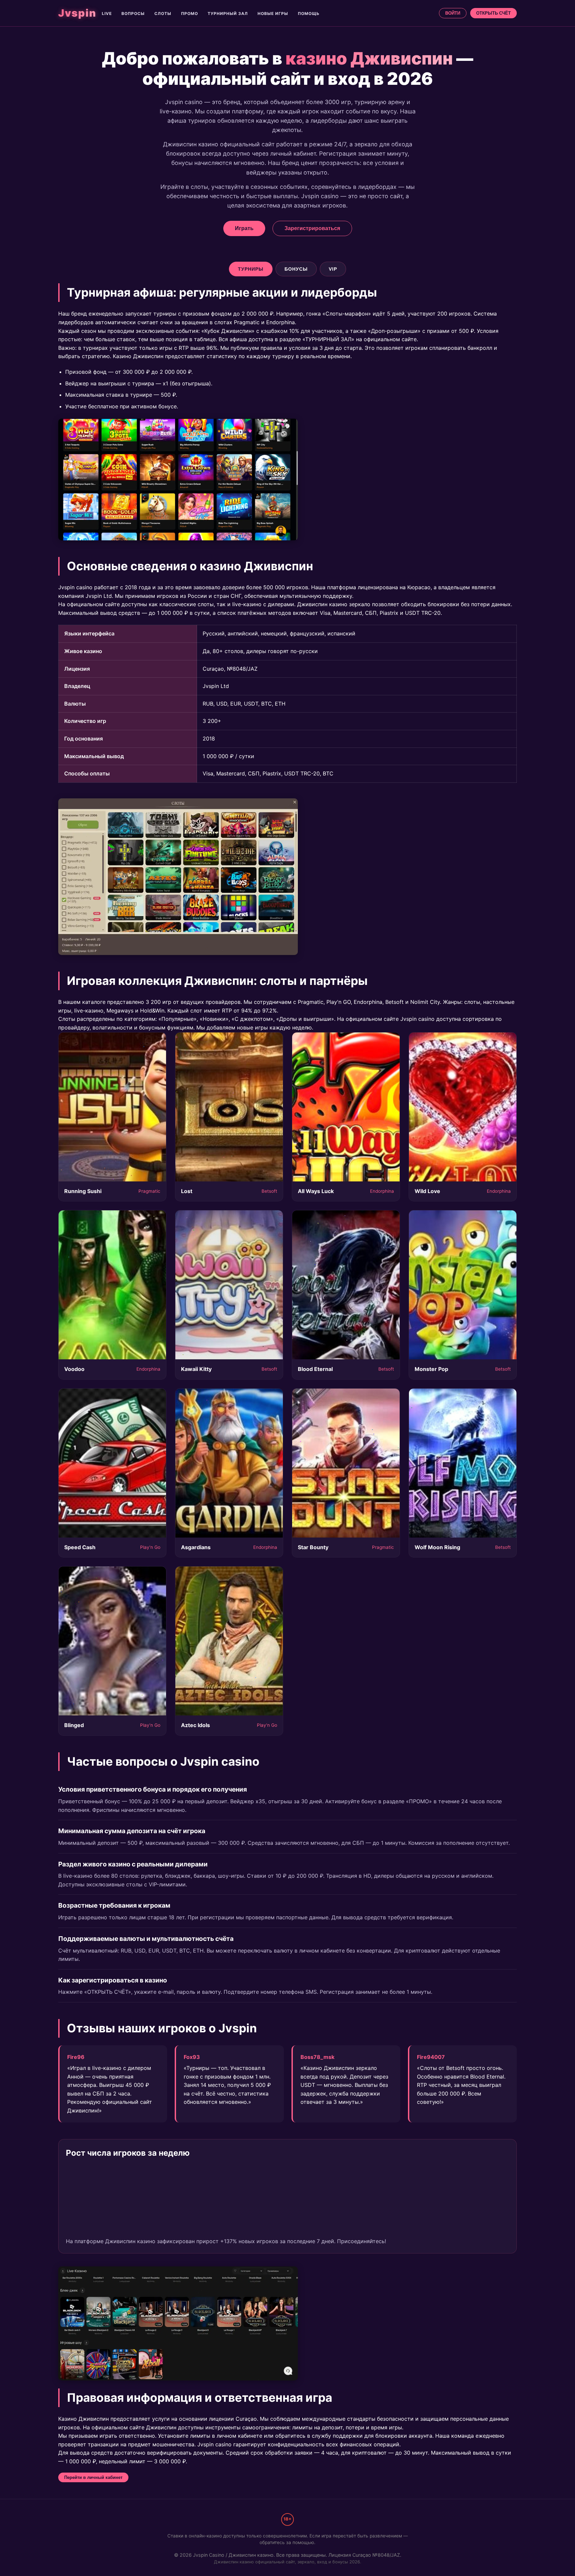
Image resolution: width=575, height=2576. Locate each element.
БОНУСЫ (296, 269)
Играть (244, 228)
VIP (333, 269)
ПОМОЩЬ (309, 13)
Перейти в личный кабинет (93, 2477)
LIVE (107, 13)
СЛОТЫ (163, 13)
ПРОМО (190, 13)
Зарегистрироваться (312, 228)
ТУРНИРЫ (251, 269)
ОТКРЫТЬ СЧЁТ (493, 13)
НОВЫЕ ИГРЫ (273, 13)
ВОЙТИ (453, 13)
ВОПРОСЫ (133, 13)
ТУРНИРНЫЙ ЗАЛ (228, 13)
